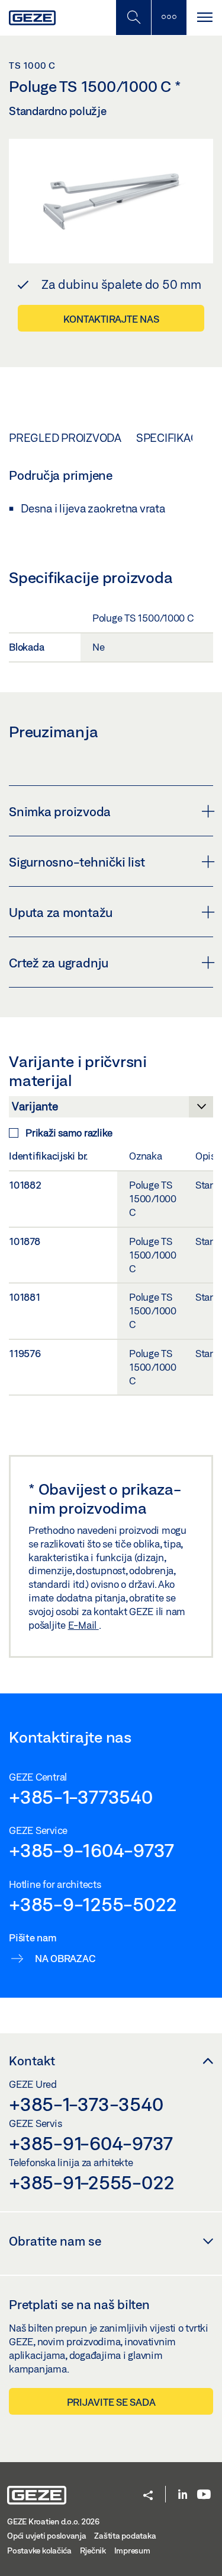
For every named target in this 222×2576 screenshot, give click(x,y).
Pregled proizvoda (65, 438)
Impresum (132, 2550)
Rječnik (93, 2550)
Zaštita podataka (125, 2536)
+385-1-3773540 (81, 1797)
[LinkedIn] (183, 2495)
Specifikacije (175, 438)
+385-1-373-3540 (86, 2104)
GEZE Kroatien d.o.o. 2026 (53, 2521)
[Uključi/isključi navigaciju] (204, 17)
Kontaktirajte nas (111, 319)
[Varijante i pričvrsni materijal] (111, 1110)
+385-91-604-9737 (91, 2143)
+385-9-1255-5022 (93, 1904)
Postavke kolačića (39, 2550)
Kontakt (32, 2061)
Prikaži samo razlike (69, 1133)
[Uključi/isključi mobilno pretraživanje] (133, 17)
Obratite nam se (55, 2241)
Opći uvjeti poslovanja (47, 2536)
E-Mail (83, 1625)
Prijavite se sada (111, 2402)
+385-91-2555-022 (92, 2182)
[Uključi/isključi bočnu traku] (169, 17)
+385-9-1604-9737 (91, 1850)
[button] (148, 2496)
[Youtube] (204, 2495)
